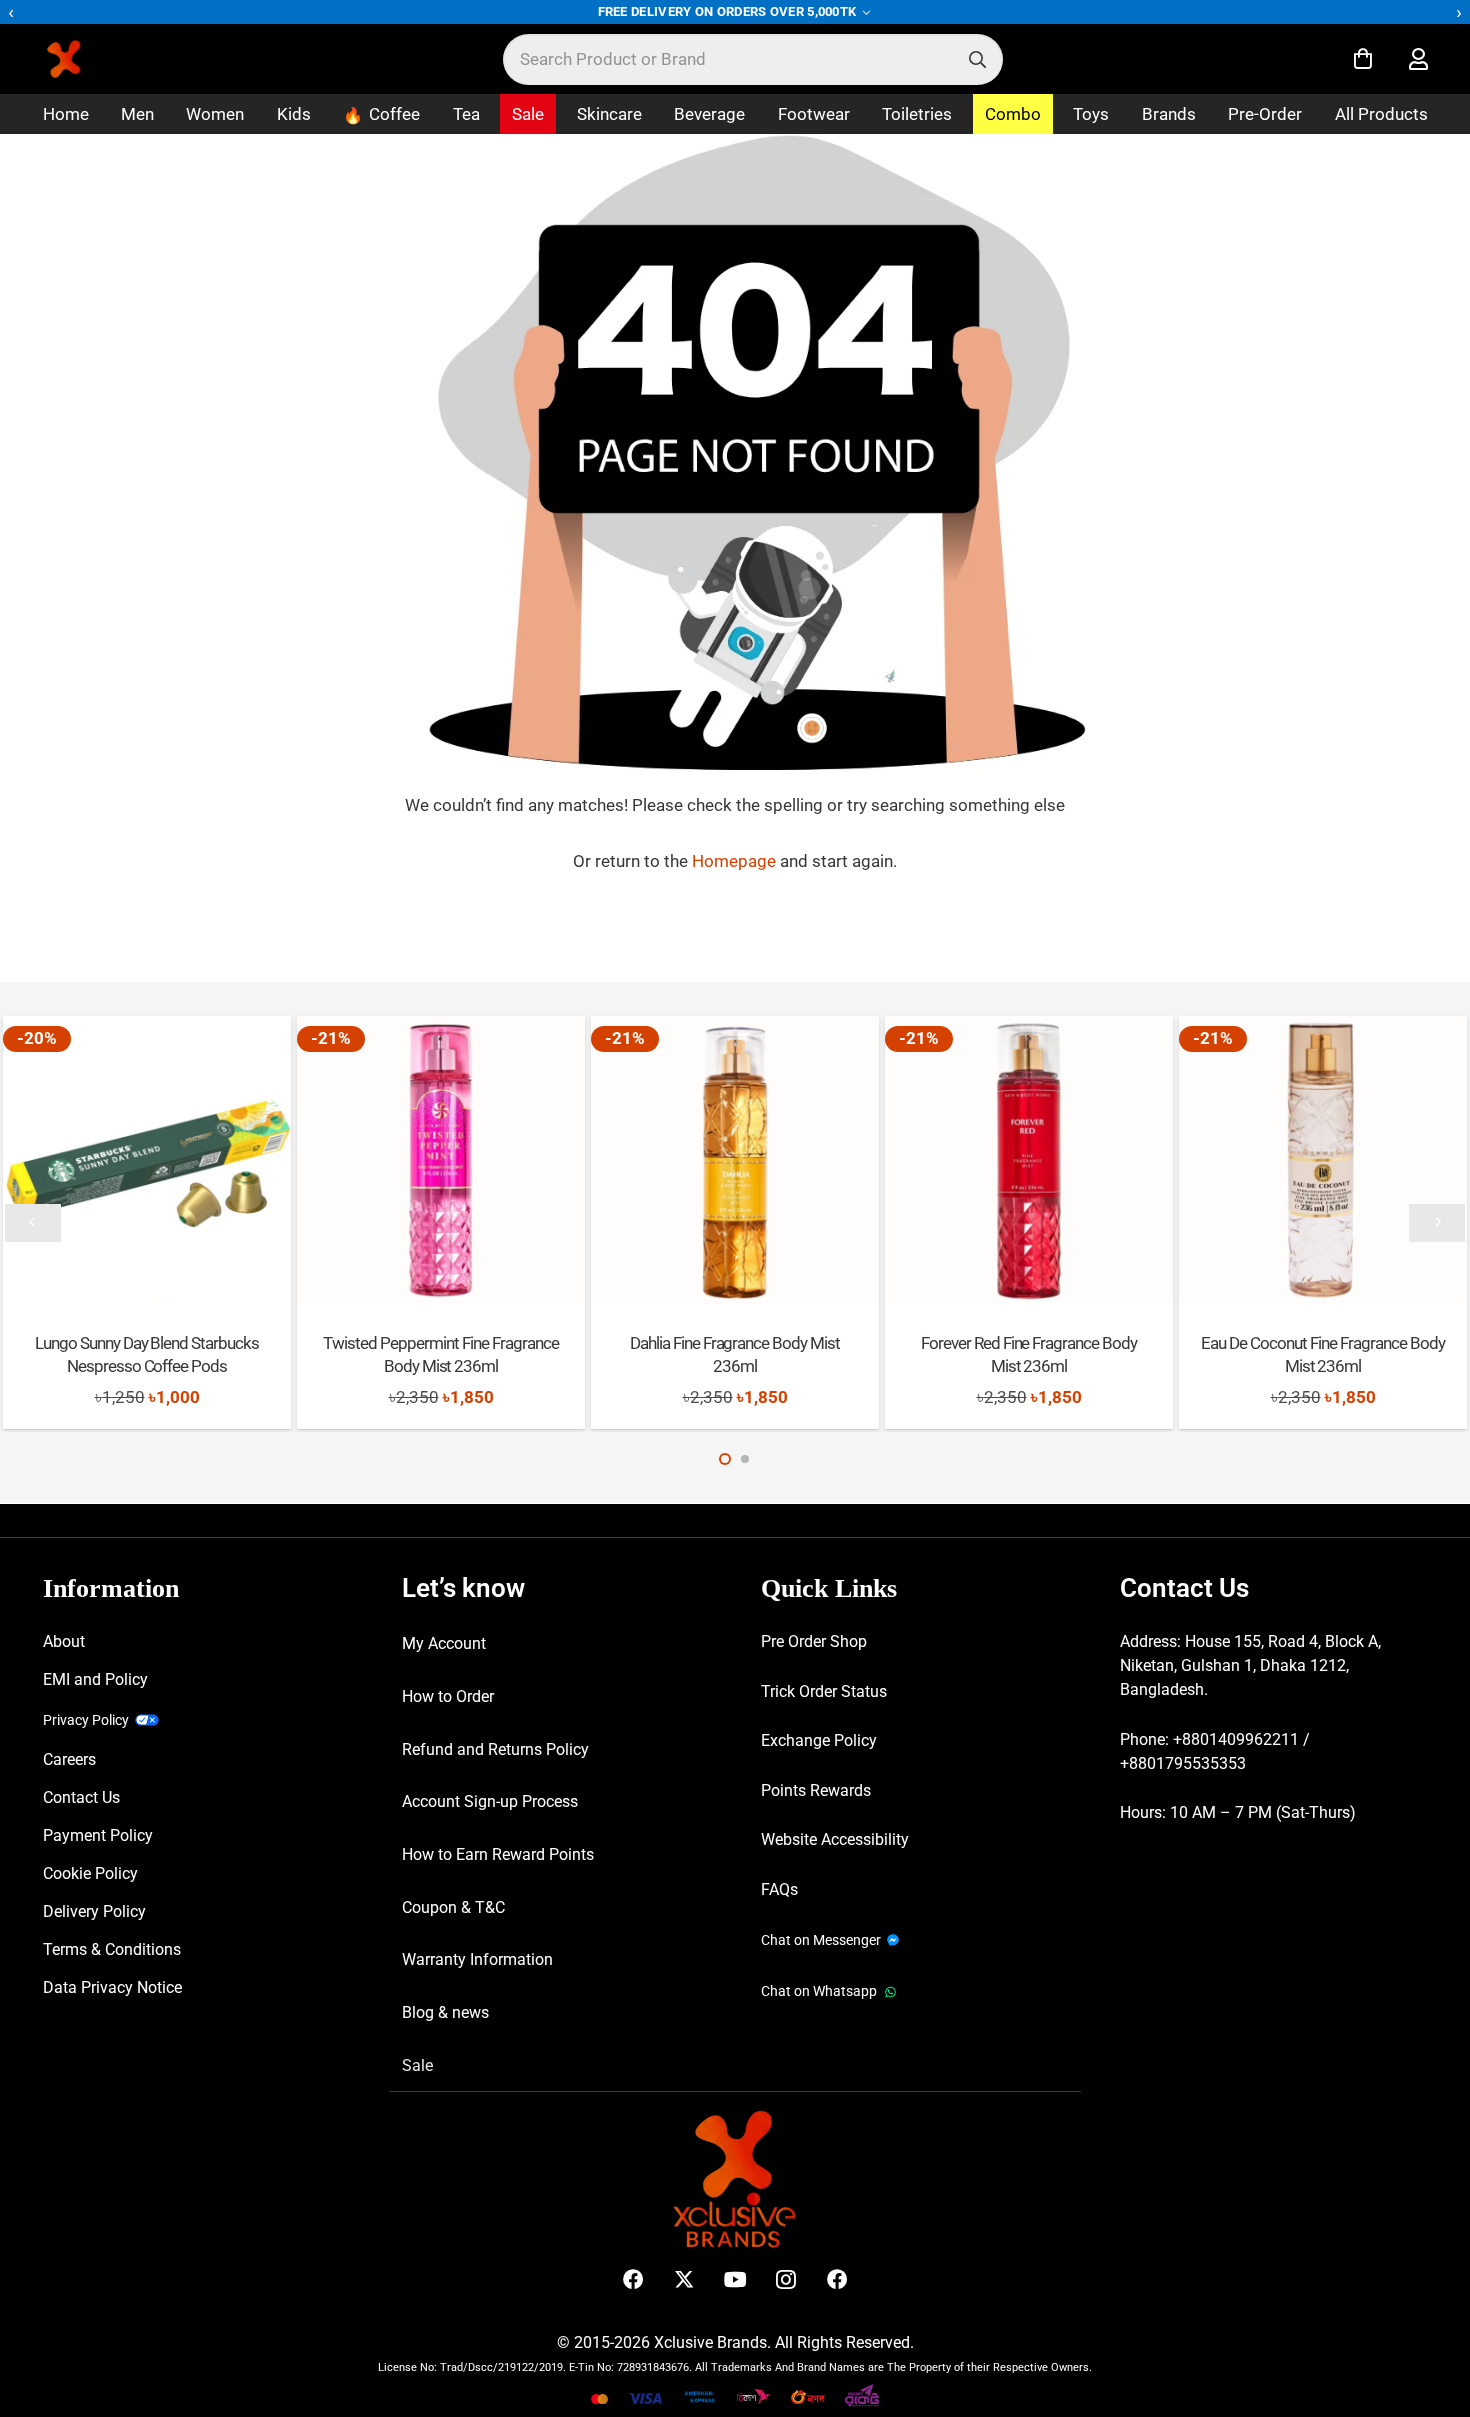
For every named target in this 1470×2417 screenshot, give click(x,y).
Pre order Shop (814, 1641)
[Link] (1418, 59)
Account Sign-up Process (490, 1801)
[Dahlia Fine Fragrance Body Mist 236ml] (734, 1159)
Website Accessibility (835, 1839)
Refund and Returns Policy (495, 1749)
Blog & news (445, 2012)
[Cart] (1363, 59)
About (64, 1641)
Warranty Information (477, 1959)
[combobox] (753, 59)
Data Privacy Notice (112, 1987)
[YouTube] (735, 2279)
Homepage (736, 861)
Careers (69, 1759)
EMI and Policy (95, 1679)
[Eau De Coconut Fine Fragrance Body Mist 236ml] (1322, 1159)
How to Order (448, 1696)
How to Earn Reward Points (498, 1854)
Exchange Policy (819, 1740)
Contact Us (81, 1797)
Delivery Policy (94, 1911)
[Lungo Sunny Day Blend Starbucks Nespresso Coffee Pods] (146, 1159)
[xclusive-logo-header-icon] (104, 59)
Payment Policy (98, 1835)
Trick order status (824, 1691)
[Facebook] (633, 2279)
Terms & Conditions (112, 1949)
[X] (684, 2279)
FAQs (779, 1889)
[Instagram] (786, 2279)
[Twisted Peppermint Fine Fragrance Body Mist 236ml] (440, 1159)
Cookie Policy (90, 1873)
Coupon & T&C (453, 1907)
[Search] (977, 59)
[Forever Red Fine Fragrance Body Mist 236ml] (1028, 1159)
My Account (444, 1643)
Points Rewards (816, 1790)
